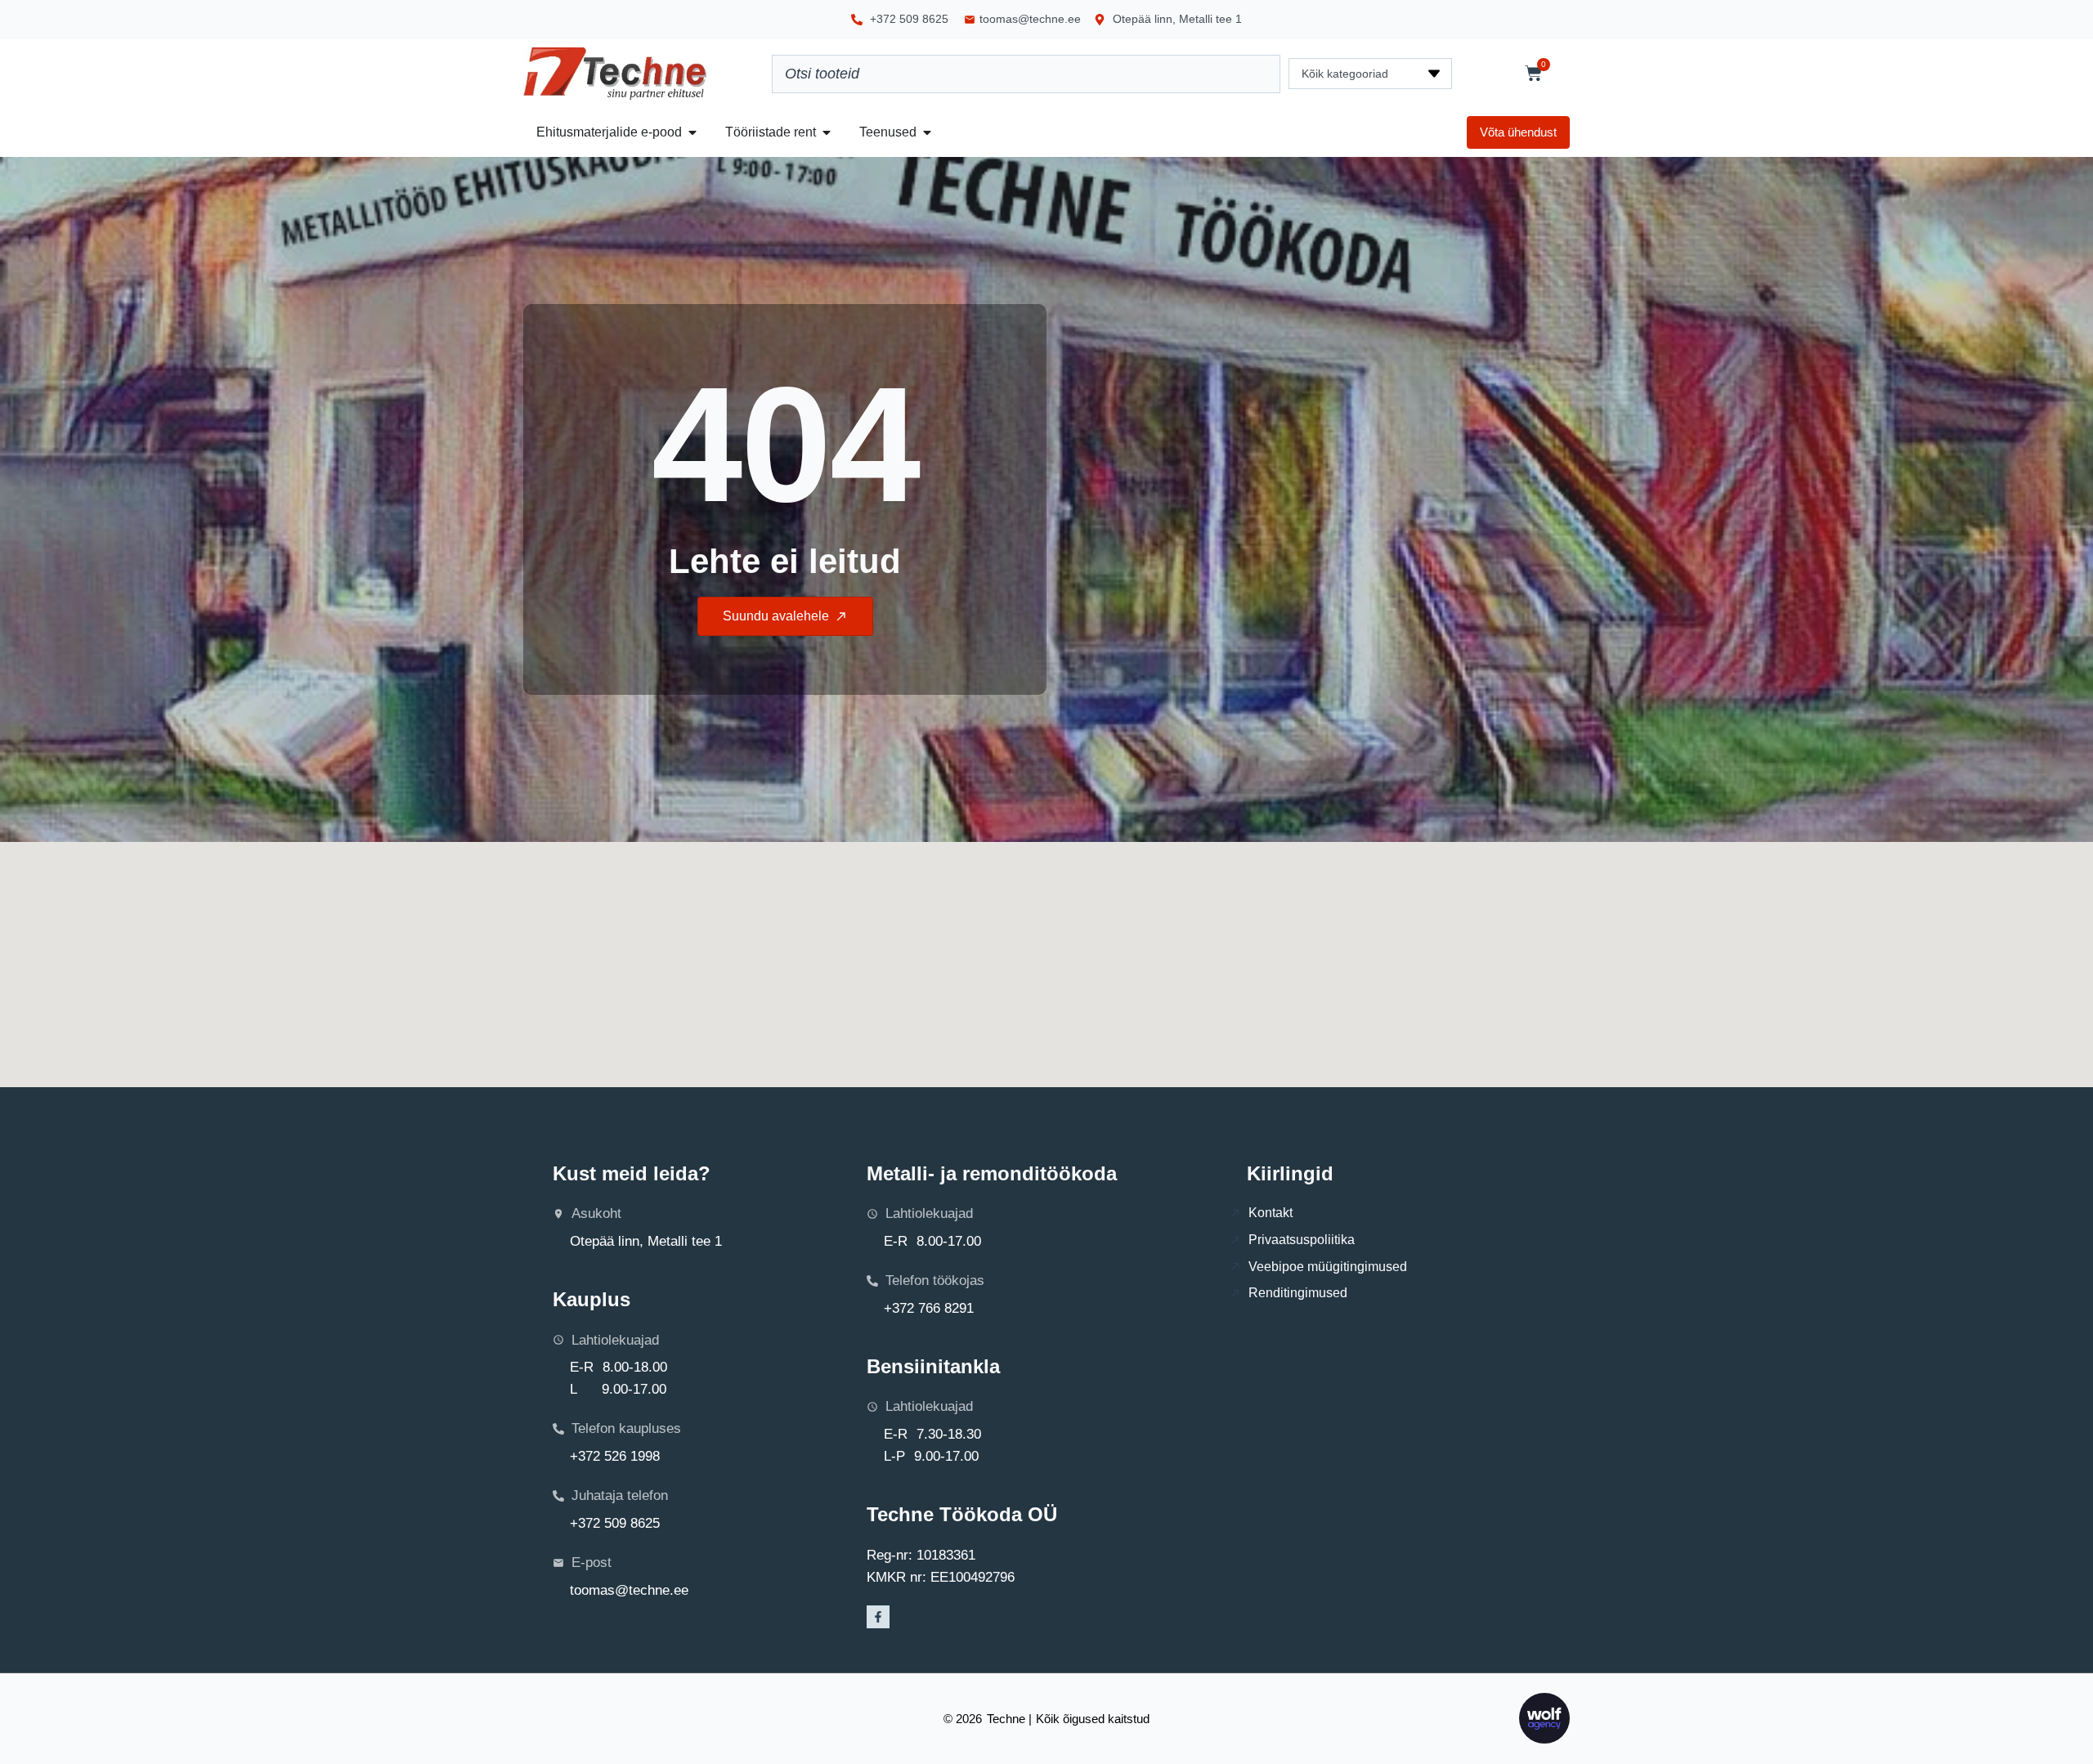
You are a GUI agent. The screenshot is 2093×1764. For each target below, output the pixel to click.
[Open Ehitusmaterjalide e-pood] (692, 132)
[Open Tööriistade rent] (827, 132)
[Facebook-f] (878, 1617)
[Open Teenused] (927, 132)
